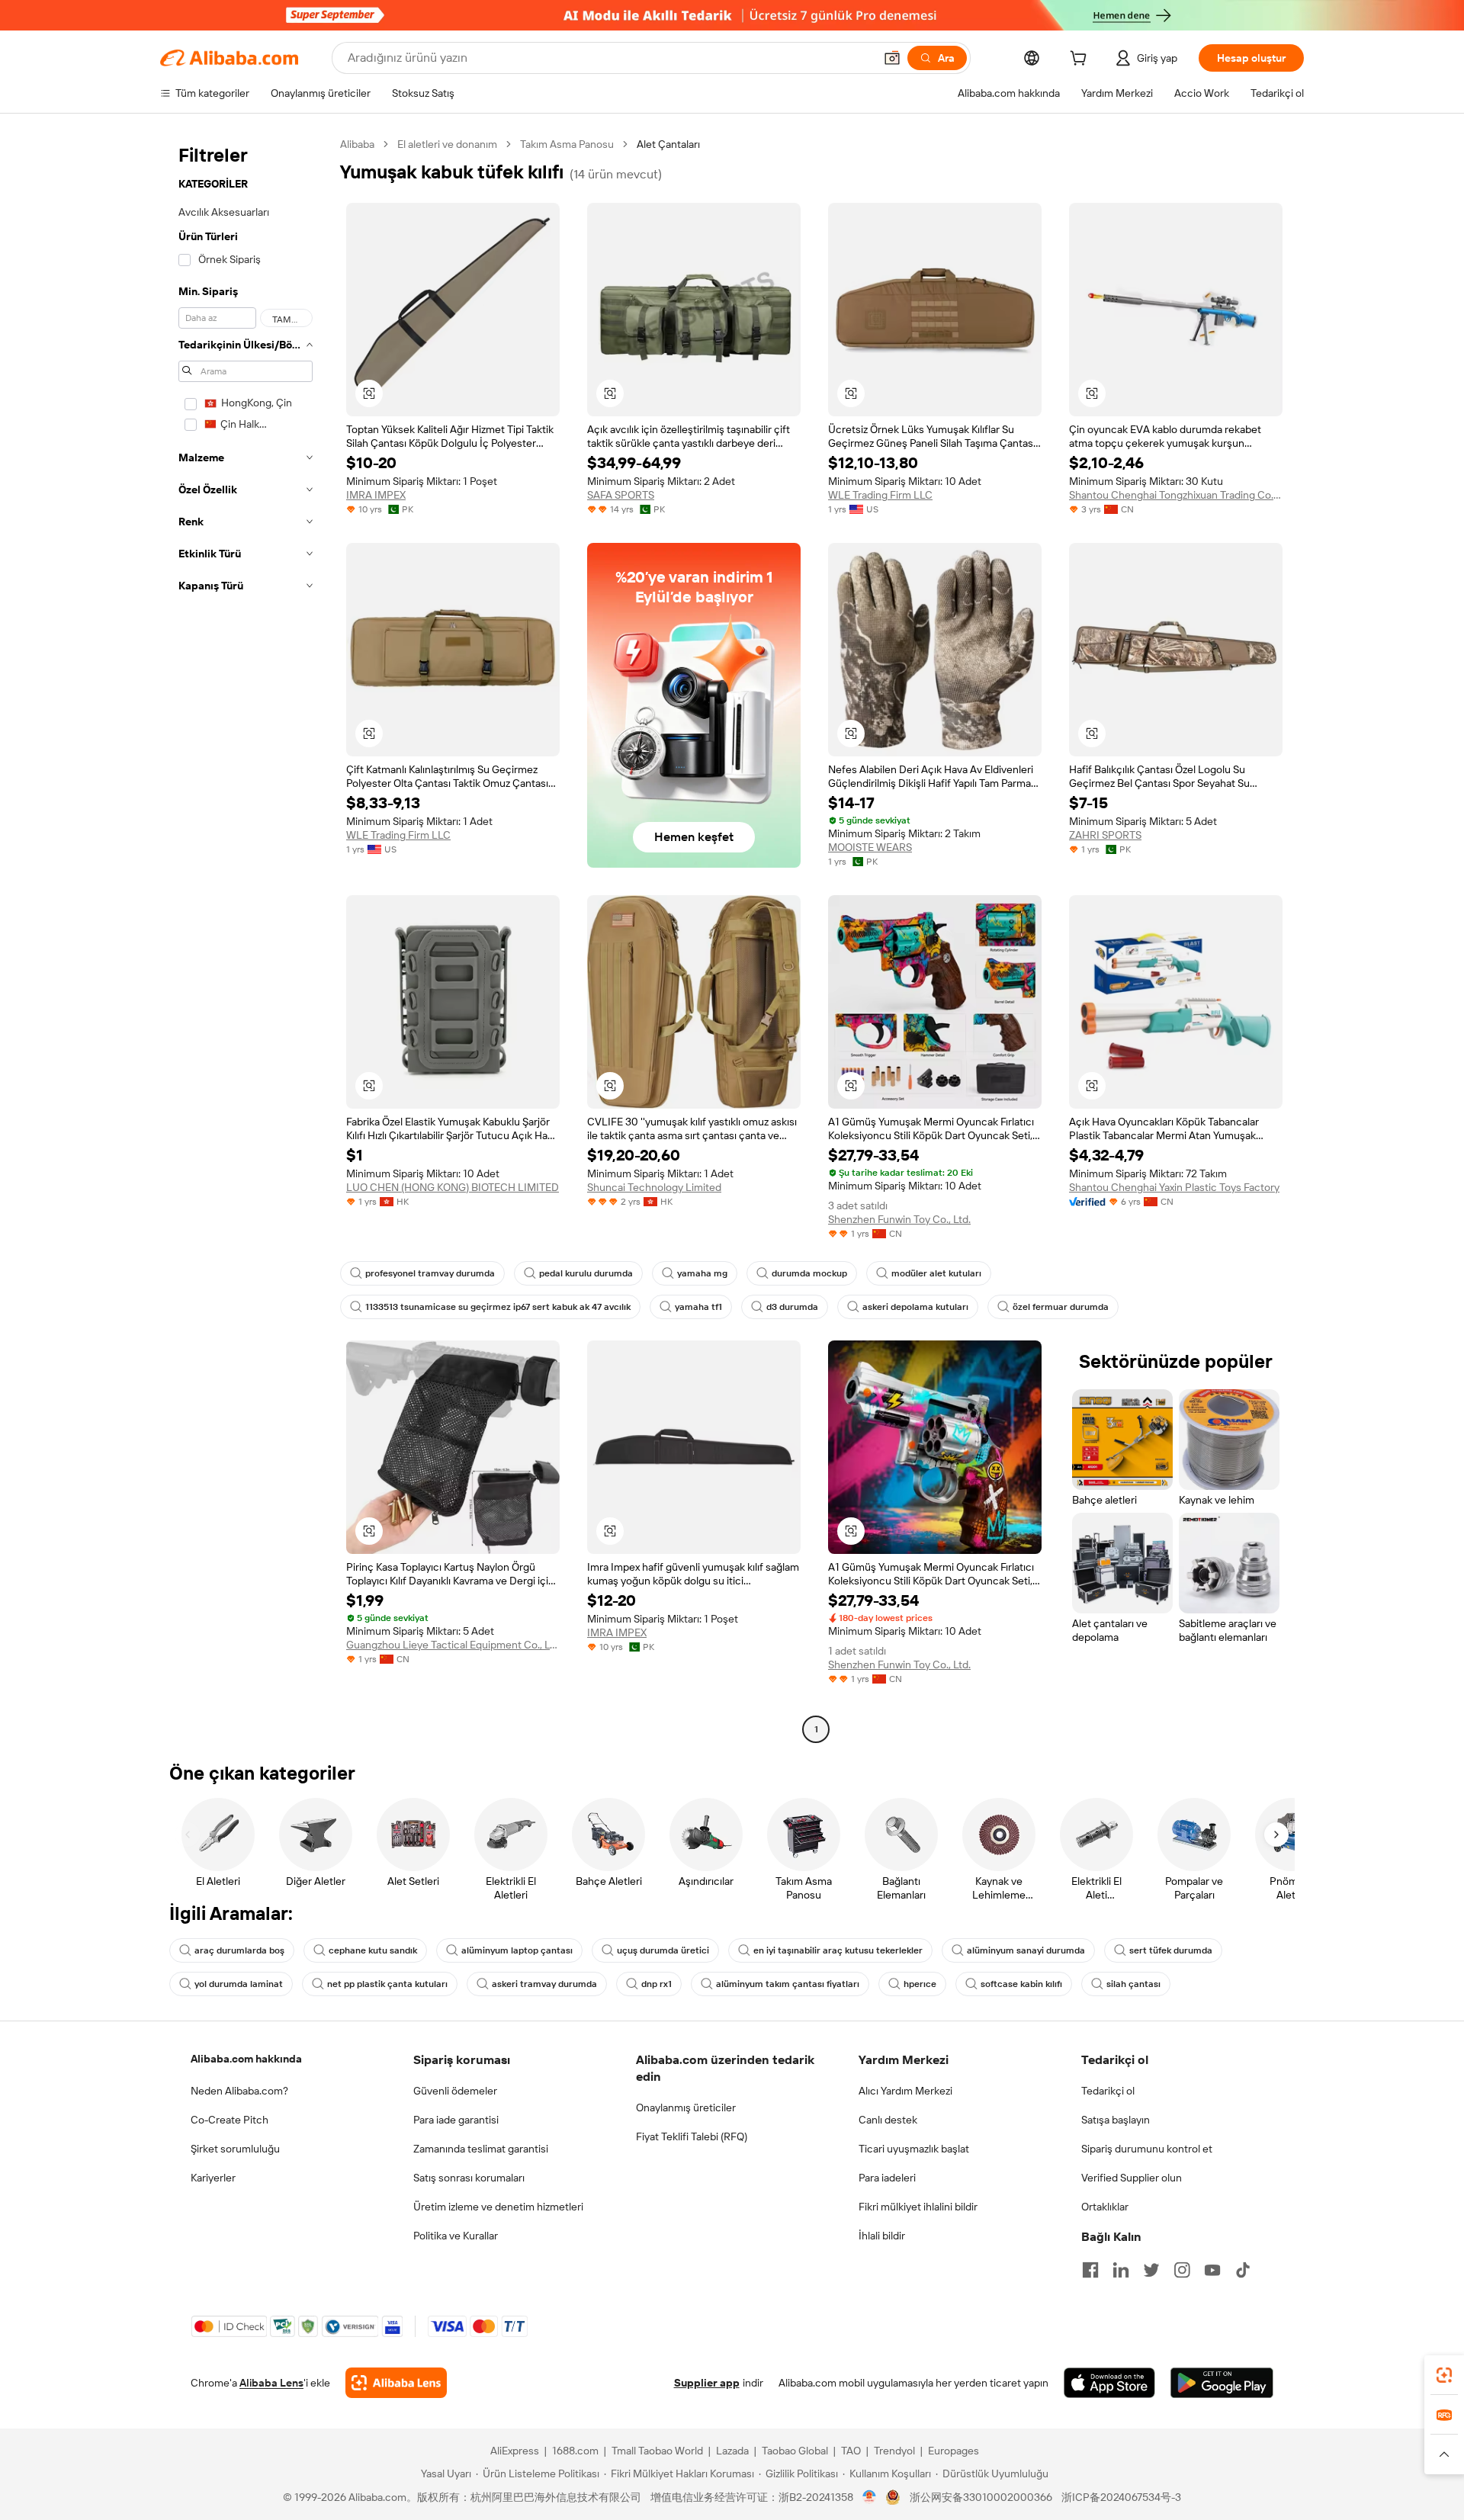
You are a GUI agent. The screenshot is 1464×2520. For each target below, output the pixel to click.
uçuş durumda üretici (663, 1950)
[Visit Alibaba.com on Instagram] (1182, 2270)
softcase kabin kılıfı (1021, 1984)
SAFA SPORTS (621, 495)
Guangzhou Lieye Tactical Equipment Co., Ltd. (453, 1645)
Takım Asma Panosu (567, 144)
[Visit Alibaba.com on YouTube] (1212, 2270)
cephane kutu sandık (373, 1950)
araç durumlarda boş (239, 1950)
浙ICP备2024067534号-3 (1121, 2497)
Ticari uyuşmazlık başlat (914, 2149)
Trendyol (894, 2451)
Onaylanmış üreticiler (686, 2107)
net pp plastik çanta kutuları (387, 1984)
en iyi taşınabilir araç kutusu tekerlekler (838, 1950)
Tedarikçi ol (1108, 2091)
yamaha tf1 (698, 1307)
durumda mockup (809, 1273)
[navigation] (246, 939)
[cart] (1081, 60)
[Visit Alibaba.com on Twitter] (1151, 2270)
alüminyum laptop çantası (517, 1950)
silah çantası (1133, 1984)
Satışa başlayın (1116, 2120)
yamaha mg (702, 1273)
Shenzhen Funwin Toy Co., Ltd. (899, 1219)
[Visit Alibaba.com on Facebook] (1090, 2270)
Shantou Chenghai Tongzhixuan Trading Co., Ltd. (1176, 495)
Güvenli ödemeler (455, 2091)
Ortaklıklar (1105, 2207)
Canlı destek (888, 2120)
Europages (954, 2451)
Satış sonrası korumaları (469, 2178)
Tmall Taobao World (657, 2451)
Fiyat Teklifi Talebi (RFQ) (692, 2136)
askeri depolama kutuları (915, 1307)
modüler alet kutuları (936, 1273)
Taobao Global (795, 2451)
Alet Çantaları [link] (668, 144)
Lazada (732, 2451)
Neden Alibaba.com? (239, 2091)
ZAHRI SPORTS (1105, 835)
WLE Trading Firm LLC (880, 495)
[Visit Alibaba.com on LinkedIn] (1121, 2270)
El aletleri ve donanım (447, 144)
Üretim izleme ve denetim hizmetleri (498, 2207)
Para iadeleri (887, 2178)
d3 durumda (792, 1307)
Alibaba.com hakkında (246, 2059)
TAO (851, 2451)
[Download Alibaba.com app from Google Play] (1222, 2383)
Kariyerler (213, 2178)
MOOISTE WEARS (870, 847)
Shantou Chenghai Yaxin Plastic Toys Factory (1174, 1187)
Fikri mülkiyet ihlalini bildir (918, 2207)
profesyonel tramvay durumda (430, 1273)
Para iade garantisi (456, 2120)
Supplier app (707, 2383)
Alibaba (357, 144)
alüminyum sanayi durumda (1026, 1950)
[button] (892, 58)
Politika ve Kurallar (456, 2236)
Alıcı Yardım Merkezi (905, 2091)
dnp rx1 (657, 1984)
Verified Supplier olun (1132, 2178)
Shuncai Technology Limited (654, 1187)
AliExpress (515, 2451)
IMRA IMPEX (376, 495)
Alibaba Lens (271, 2383)
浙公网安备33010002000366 (981, 2497)
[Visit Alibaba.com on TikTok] (1243, 2270)
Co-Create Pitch (230, 2120)
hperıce (920, 1984)
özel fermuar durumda (1061, 1307)
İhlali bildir (882, 2236)
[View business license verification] (870, 2497)
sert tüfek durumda (1171, 1950)
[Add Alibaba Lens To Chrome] (396, 2383)
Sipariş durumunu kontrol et (1147, 2149)
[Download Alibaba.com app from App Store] (1109, 2383)
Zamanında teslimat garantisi (481, 2149)
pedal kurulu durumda (586, 1273)
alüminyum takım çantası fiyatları (788, 1984)
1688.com (575, 2451)
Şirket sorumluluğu (235, 2149)
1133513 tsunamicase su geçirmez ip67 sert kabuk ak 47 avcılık (498, 1307)
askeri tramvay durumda (544, 1984)
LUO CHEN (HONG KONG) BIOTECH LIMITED (453, 1187)
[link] (1444, 2375)
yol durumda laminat (239, 1984)
